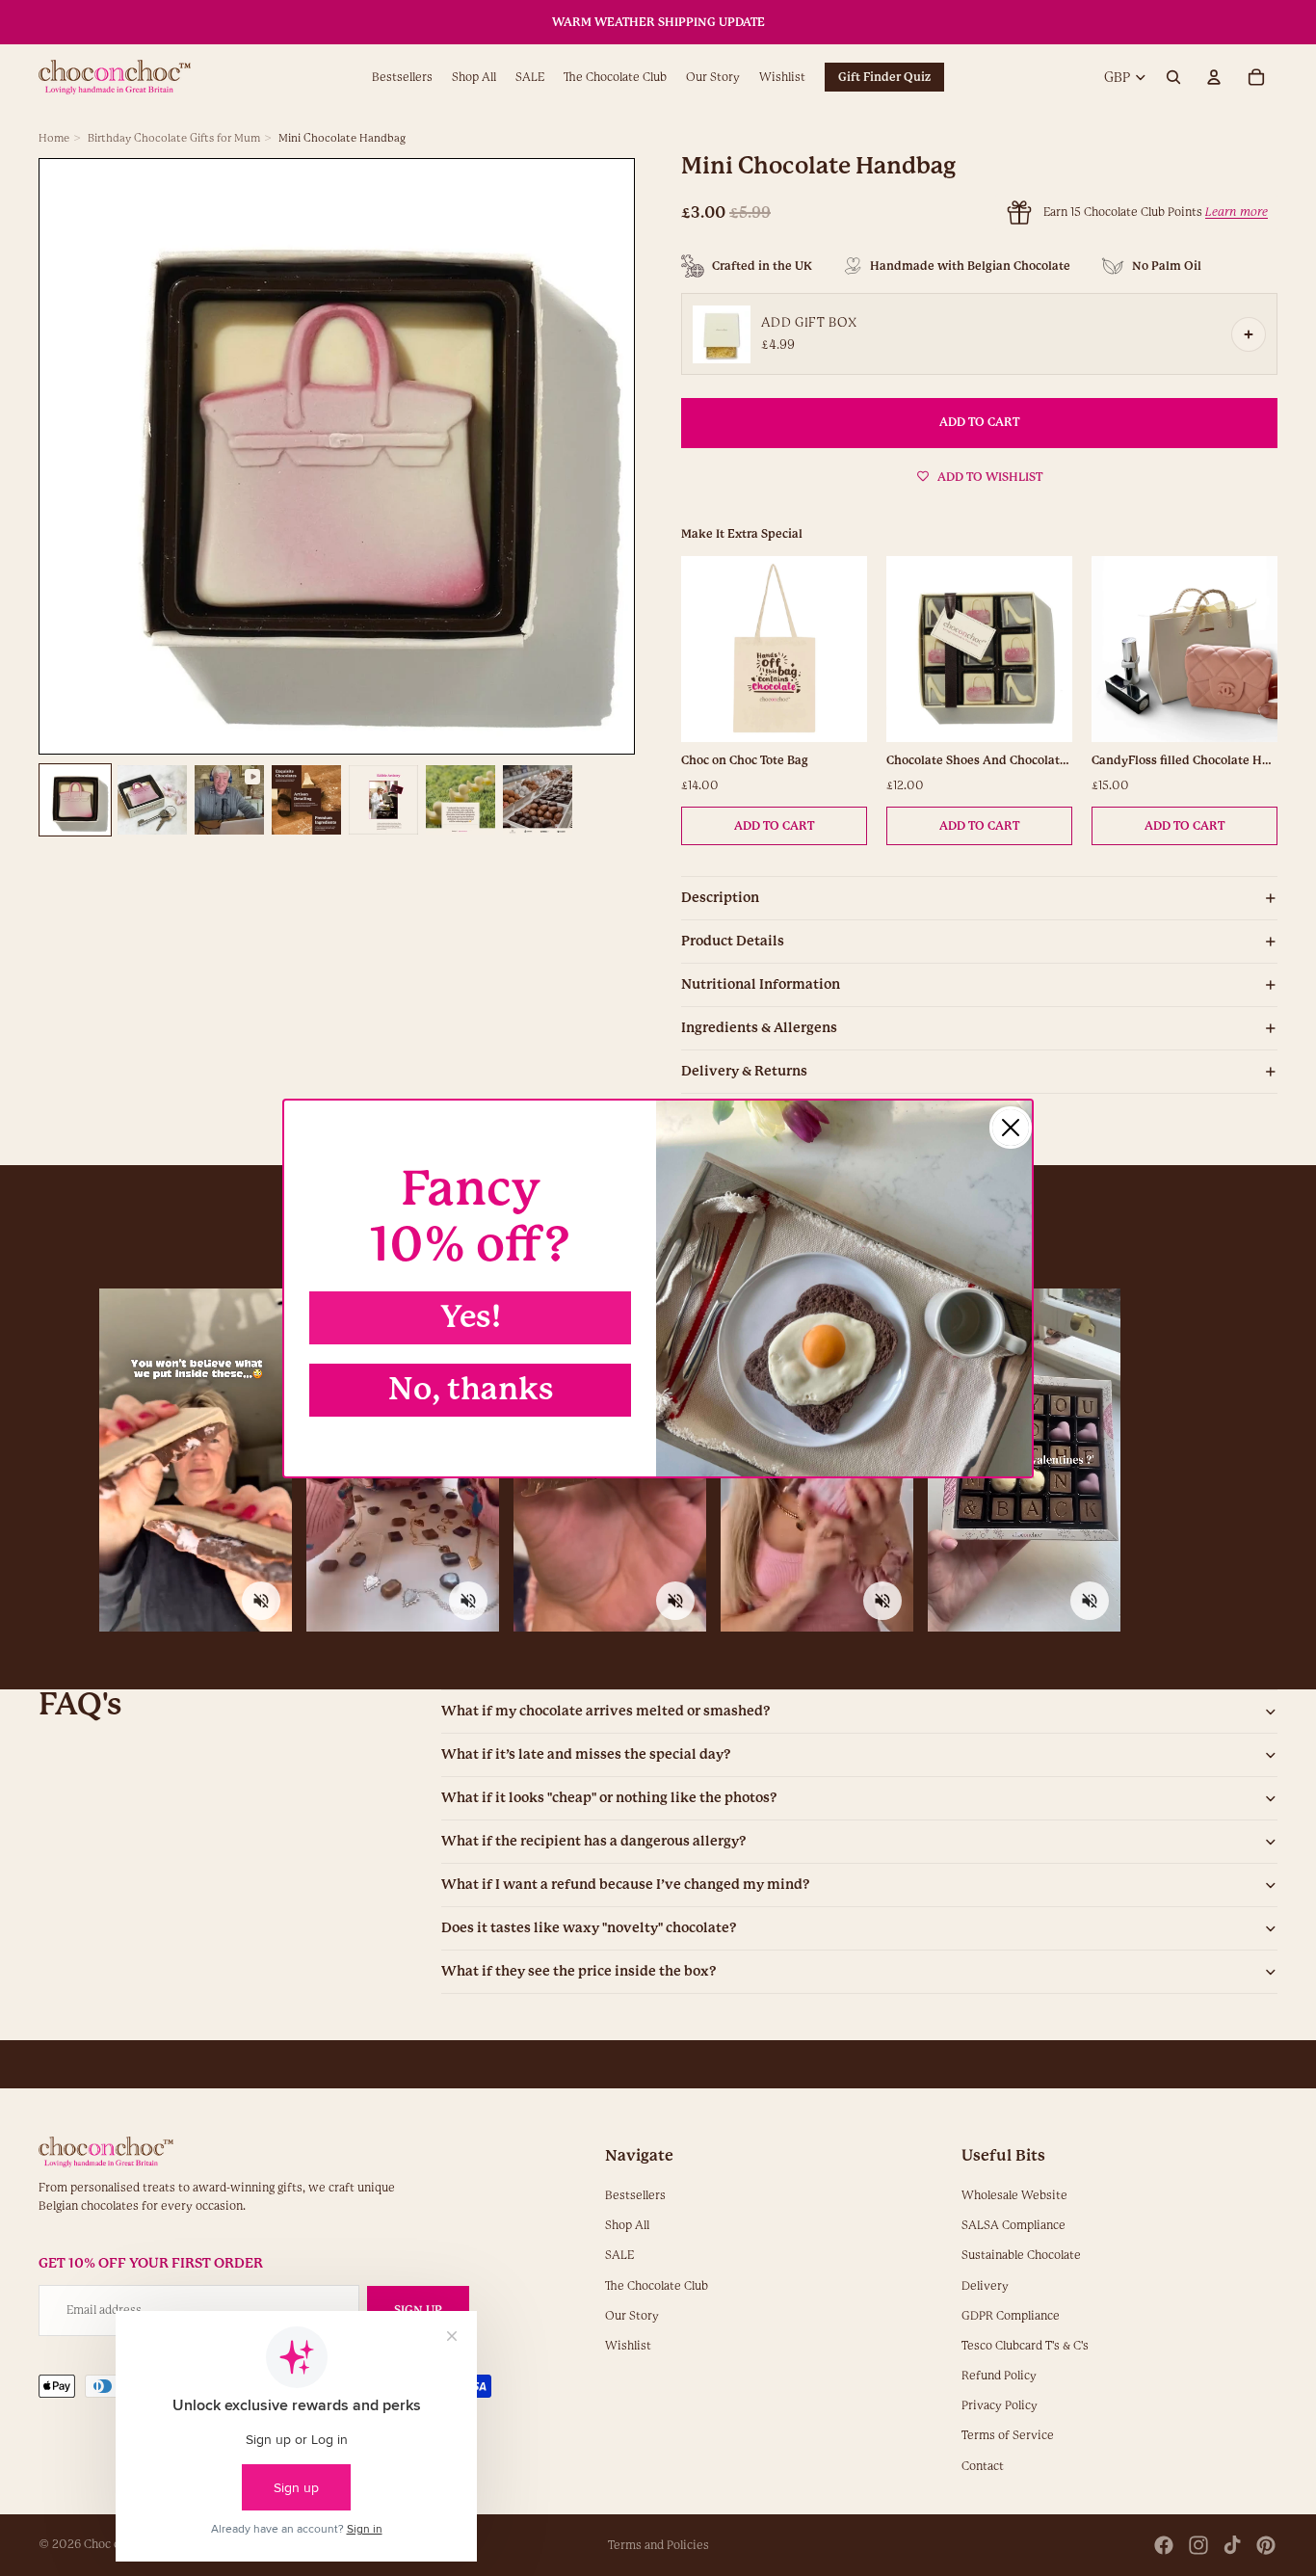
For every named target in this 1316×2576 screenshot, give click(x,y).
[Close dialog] (1011, 1128)
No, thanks (471, 1389)
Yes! (471, 1317)
